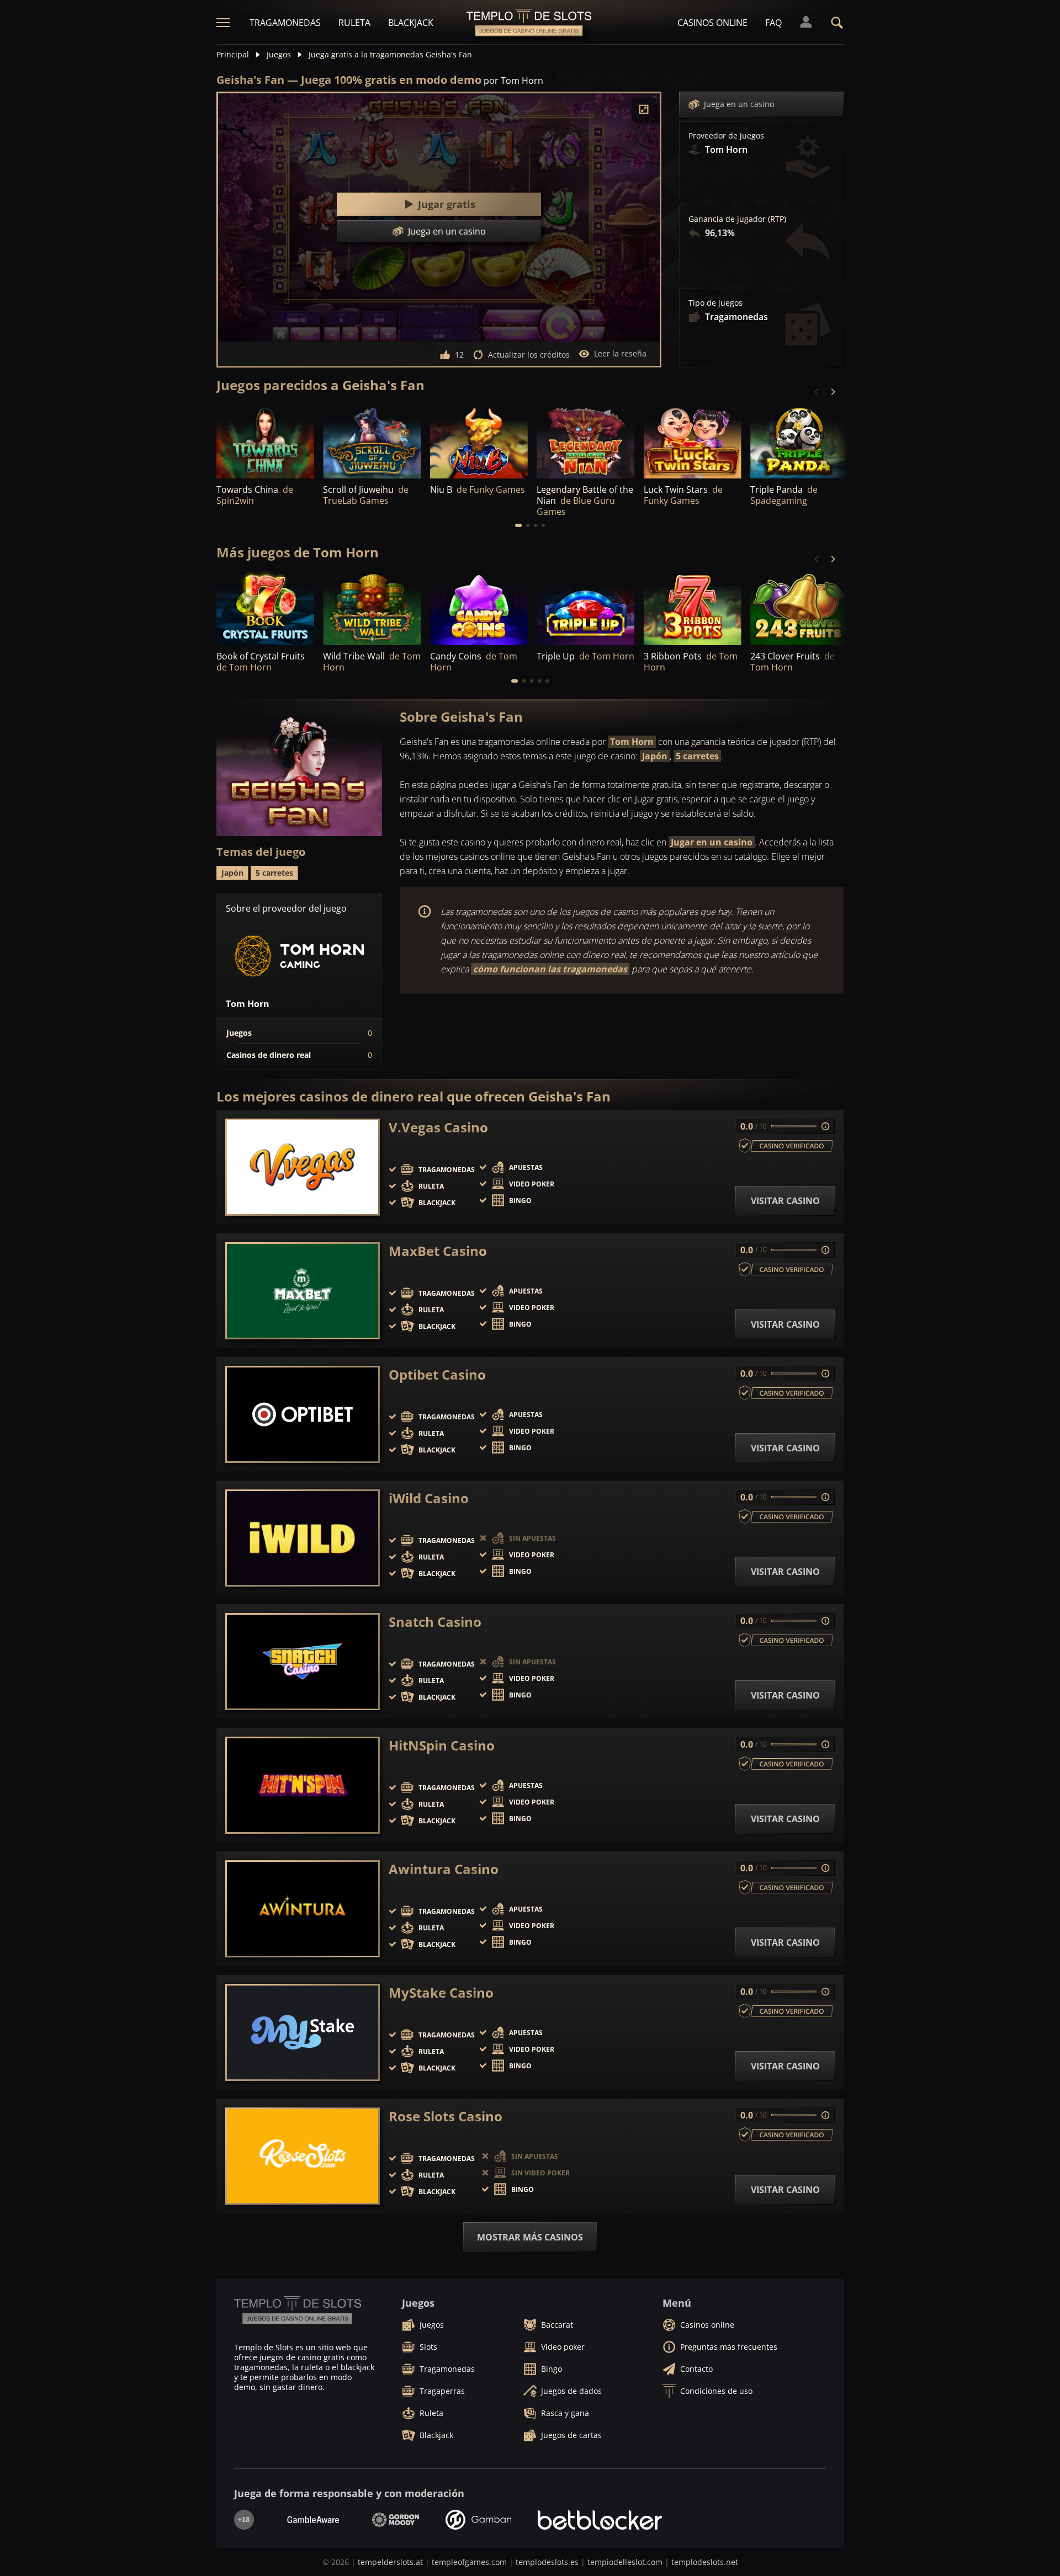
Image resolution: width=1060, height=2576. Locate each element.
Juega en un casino (739, 104)
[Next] (833, 392)
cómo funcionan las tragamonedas (550, 969)
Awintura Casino (444, 1869)
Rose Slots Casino (446, 2116)
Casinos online (712, 23)
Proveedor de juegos (726, 136)
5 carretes (697, 756)
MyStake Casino (441, 1993)
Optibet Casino (437, 1375)
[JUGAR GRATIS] (265, 441)
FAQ (773, 23)
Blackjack (411, 23)
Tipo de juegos (715, 303)
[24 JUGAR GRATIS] (585, 441)
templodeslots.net (705, 2562)
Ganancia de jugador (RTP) (737, 219)
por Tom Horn (513, 81)
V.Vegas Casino (438, 1127)
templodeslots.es (547, 2562)
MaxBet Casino (438, 1251)
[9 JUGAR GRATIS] (479, 441)
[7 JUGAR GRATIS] (372, 441)
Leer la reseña (620, 353)
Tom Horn (632, 742)
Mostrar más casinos (530, 2237)
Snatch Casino (435, 1622)
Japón (655, 756)
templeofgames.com (469, 2562)
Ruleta (354, 23)
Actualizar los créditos (529, 355)
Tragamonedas (285, 23)
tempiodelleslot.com (625, 2562)
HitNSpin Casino (442, 1745)
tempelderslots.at (390, 2562)
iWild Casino (429, 1498)
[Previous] (817, 392)
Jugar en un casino (712, 842)
